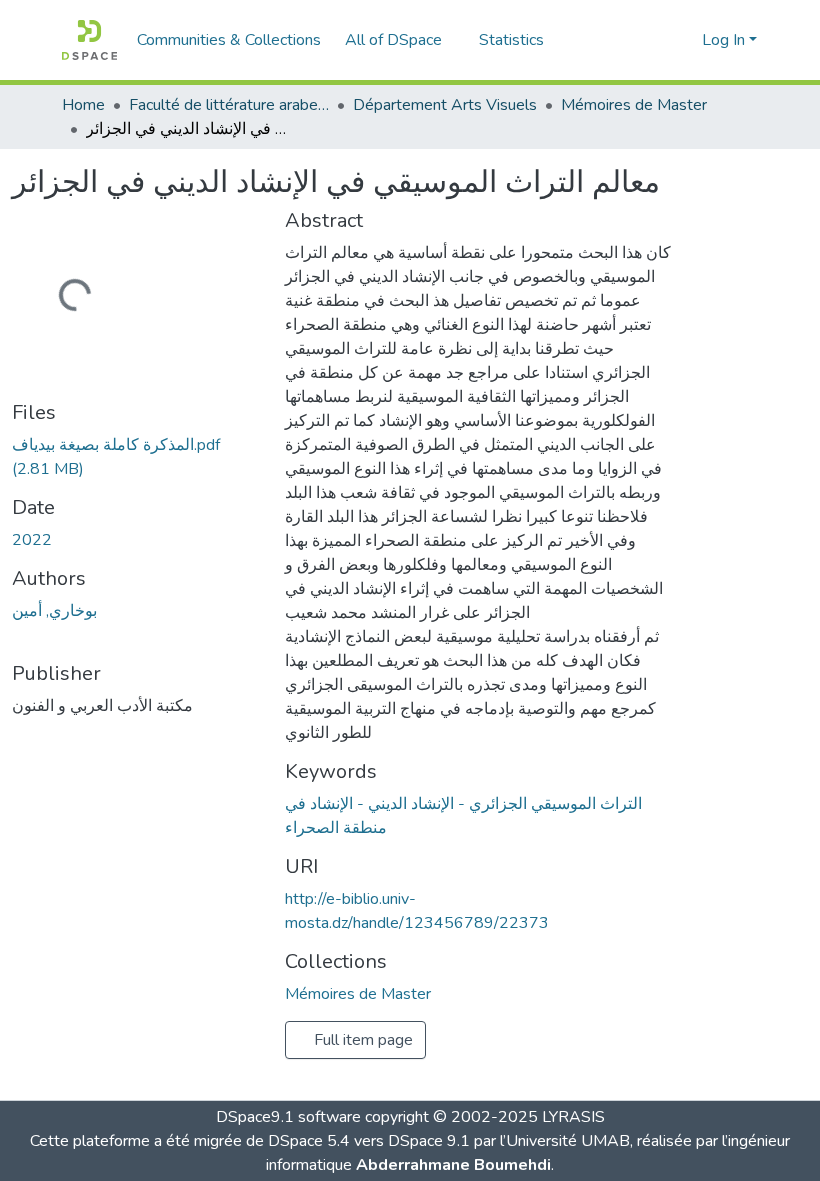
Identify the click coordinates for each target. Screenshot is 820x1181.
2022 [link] (32, 540)
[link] (136, 457)
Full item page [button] (361, 1040)
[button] (89, 40)
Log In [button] (725, 40)
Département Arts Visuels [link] (445, 105)
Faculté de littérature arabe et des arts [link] (229, 105)
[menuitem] (400, 40)
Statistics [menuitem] (511, 40)
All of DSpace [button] (393, 40)
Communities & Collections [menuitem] (229, 40)
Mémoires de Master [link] (634, 105)
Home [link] (83, 105)
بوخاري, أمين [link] (54, 611)
